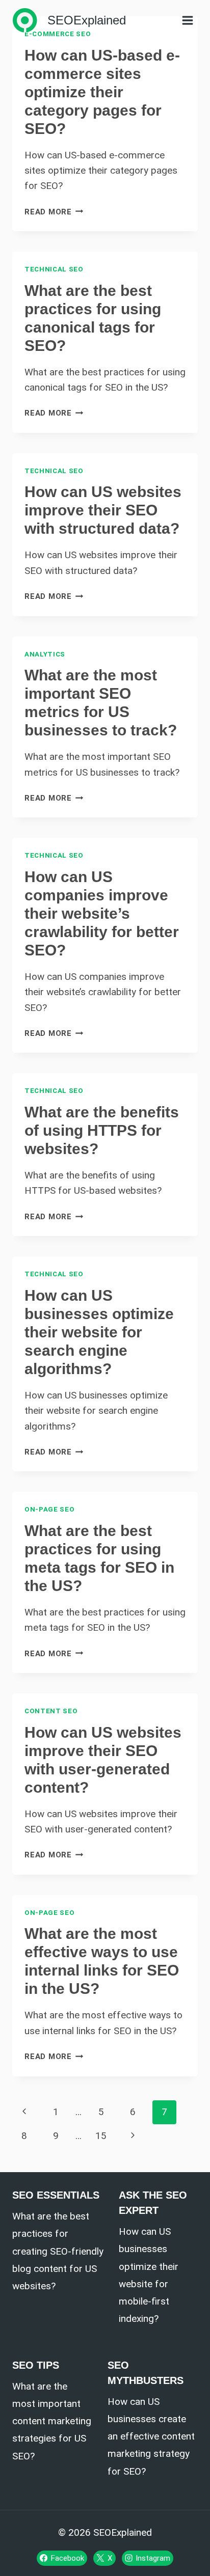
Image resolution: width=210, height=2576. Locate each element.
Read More (54, 212)
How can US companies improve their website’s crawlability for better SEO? (102, 913)
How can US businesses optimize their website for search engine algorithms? (99, 1332)
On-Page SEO (49, 1509)
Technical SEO (54, 269)
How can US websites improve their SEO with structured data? (103, 510)
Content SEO (51, 1711)
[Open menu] (187, 20)
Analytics (45, 654)
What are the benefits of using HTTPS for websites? (102, 1130)
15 (101, 2136)
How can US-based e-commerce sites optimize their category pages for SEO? (102, 92)
